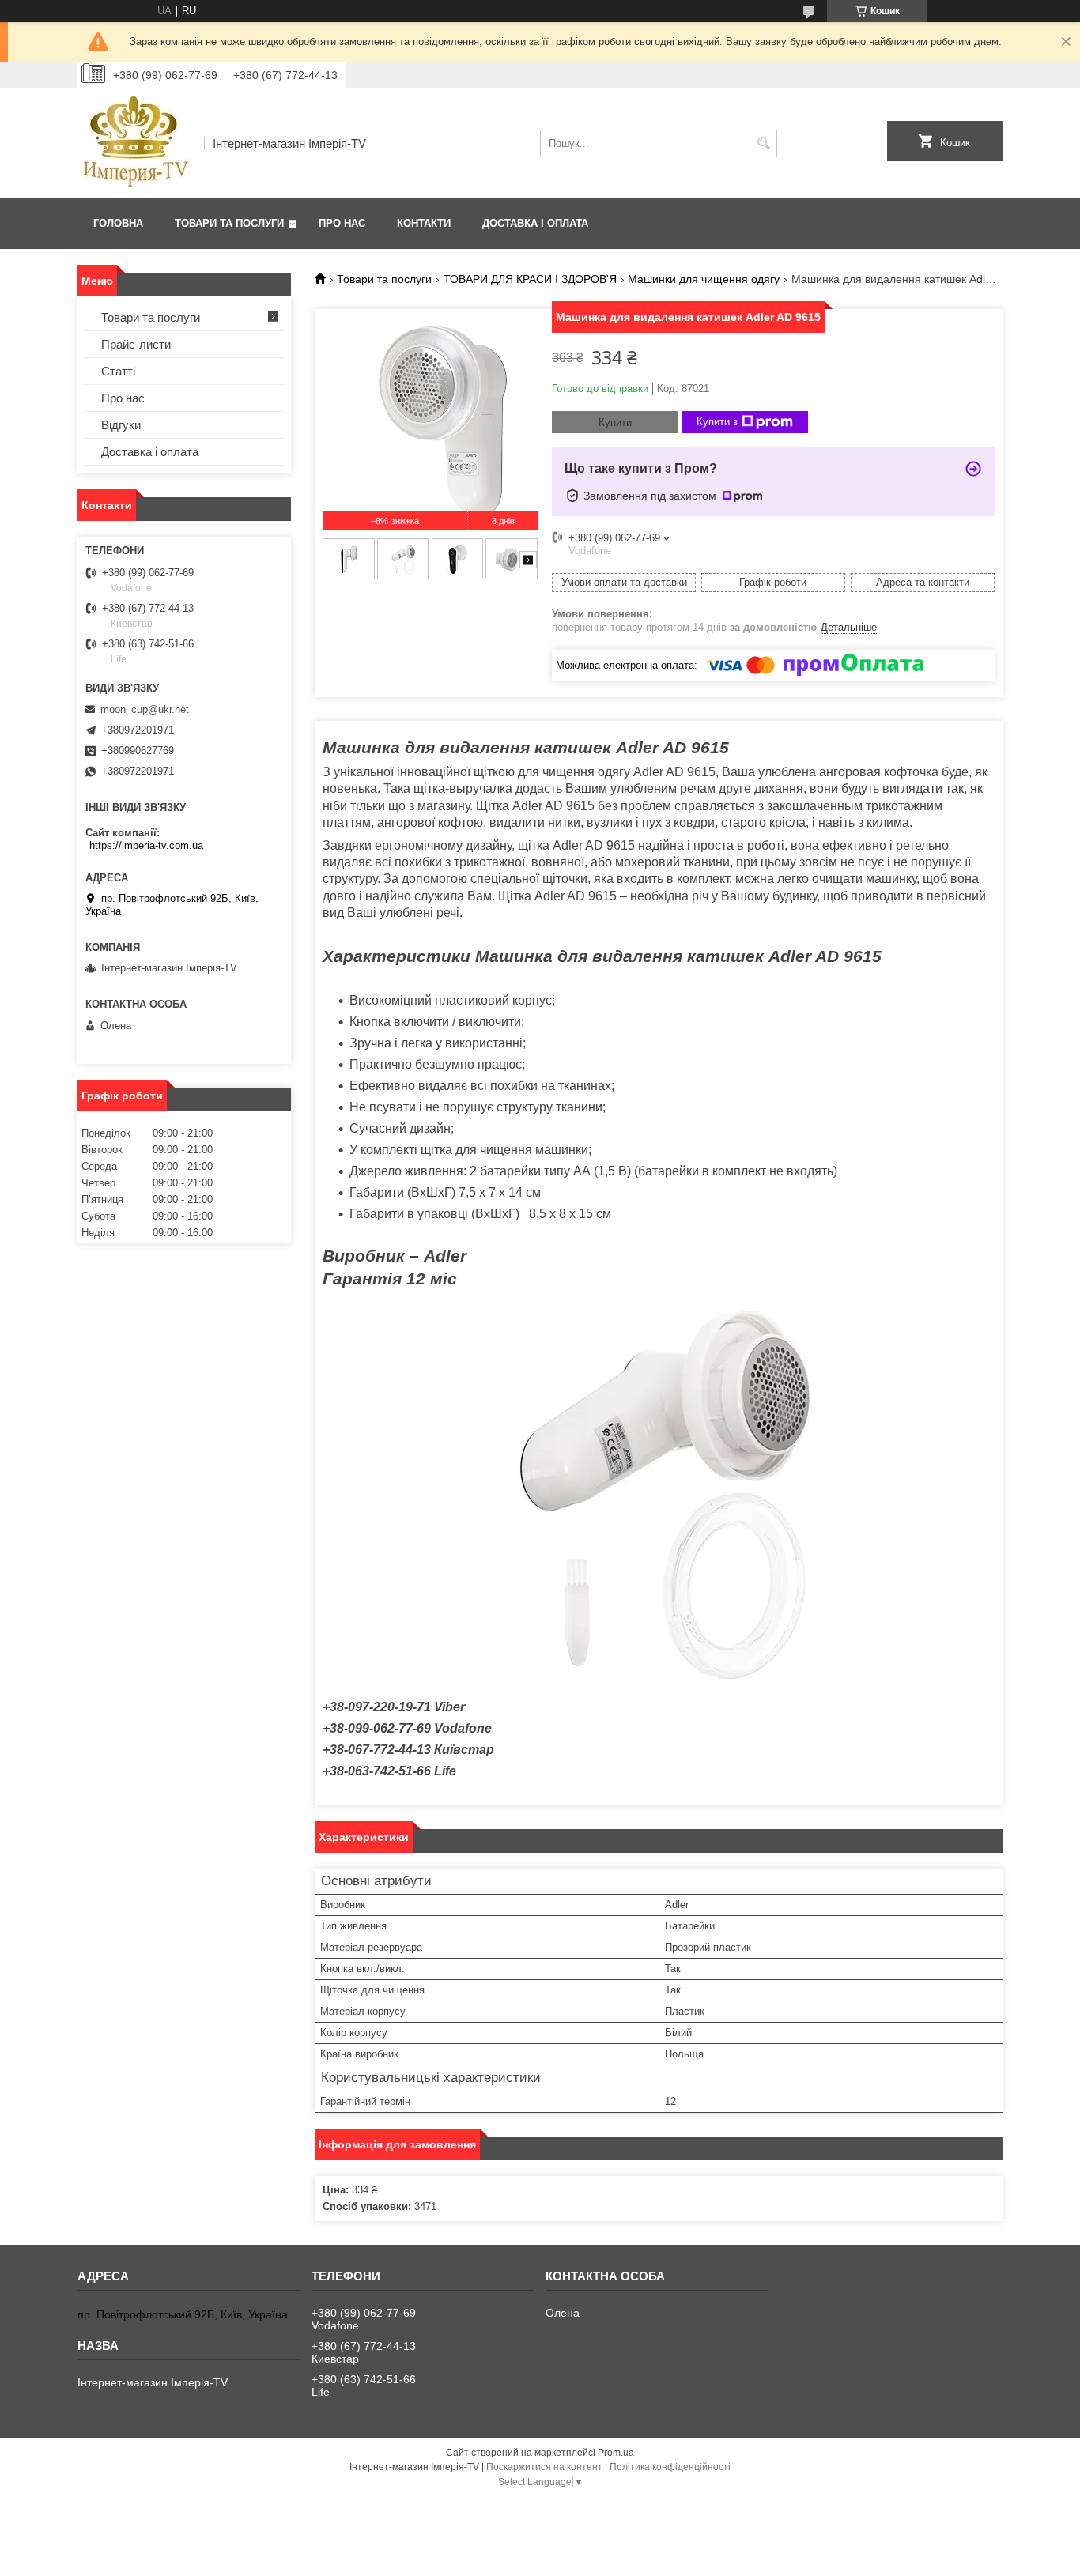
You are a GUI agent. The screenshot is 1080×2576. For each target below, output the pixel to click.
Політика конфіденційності (670, 2467)
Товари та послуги (229, 223)
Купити (615, 422)
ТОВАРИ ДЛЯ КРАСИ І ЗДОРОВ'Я (530, 279)
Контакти (424, 223)
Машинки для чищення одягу (704, 279)
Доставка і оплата (535, 223)
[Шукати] (763, 143)
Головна (118, 223)
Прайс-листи (136, 344)
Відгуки (121, 425)
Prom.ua (616, 2453)
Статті (118, 371)
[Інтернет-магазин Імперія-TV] (135, 143)
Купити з (717, 422)
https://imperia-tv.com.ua (146, 845)
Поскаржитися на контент (544, 2467)
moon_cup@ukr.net (145, 709)
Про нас (342, 223)
